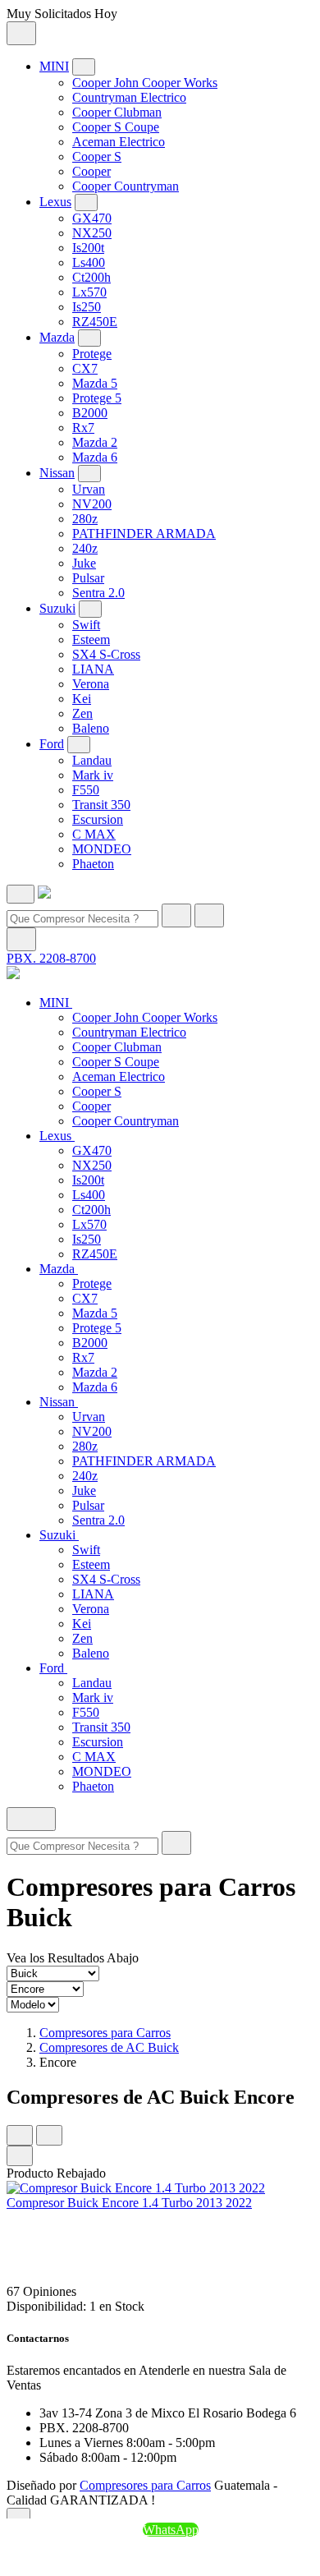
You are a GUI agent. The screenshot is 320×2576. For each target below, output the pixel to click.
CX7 (85, 368)
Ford (52, 744)
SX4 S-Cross (106, 654)
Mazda (57, 337)
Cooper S (97, 156)
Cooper (91, 171)
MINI (54, 66)
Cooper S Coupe (116, 127)
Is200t (88, 248)
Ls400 (89, 262)
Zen (82, 713)
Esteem (91, 639)
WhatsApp (171, 2530)
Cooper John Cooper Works (145, 83)
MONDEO (102, 849)
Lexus (55, 202)
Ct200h (91, 277)
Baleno (91, 728)
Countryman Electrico (129, 97)
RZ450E (95, 322)
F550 (86, 790)
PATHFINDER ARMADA (144, 534)
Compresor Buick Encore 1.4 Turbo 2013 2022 (129, 2203)
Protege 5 (97, 398)
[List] (49, 2135)
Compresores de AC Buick (109, 2047)
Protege (92, 354)
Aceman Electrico (119, 142)
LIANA (93, 669)
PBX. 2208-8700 (51, 958)
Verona (91, 684)
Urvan (89, 489)
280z (85, 519)
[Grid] (20, 2135)
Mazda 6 (95, 457)
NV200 (92, 504)
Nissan (57, 473)
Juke (84, 563)
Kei (82, 699)
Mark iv (93, 775)
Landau (92, 760)
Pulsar (88, 578)
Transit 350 (101, 805)
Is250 (87, 307)
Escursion (98, 819)
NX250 (92, 233)
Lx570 (89, 292)
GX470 (92, 218)
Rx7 (83, 428)
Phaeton (93, 864)
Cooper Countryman (126, 186)
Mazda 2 (95, 442)
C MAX (94, 834)
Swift (86, 625)
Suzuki (57, 608)
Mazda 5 (95, 383)
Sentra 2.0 (98, 593)
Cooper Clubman (117, 112)
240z (85, 548)
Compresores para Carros (105, 2033)
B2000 (90, 413)
